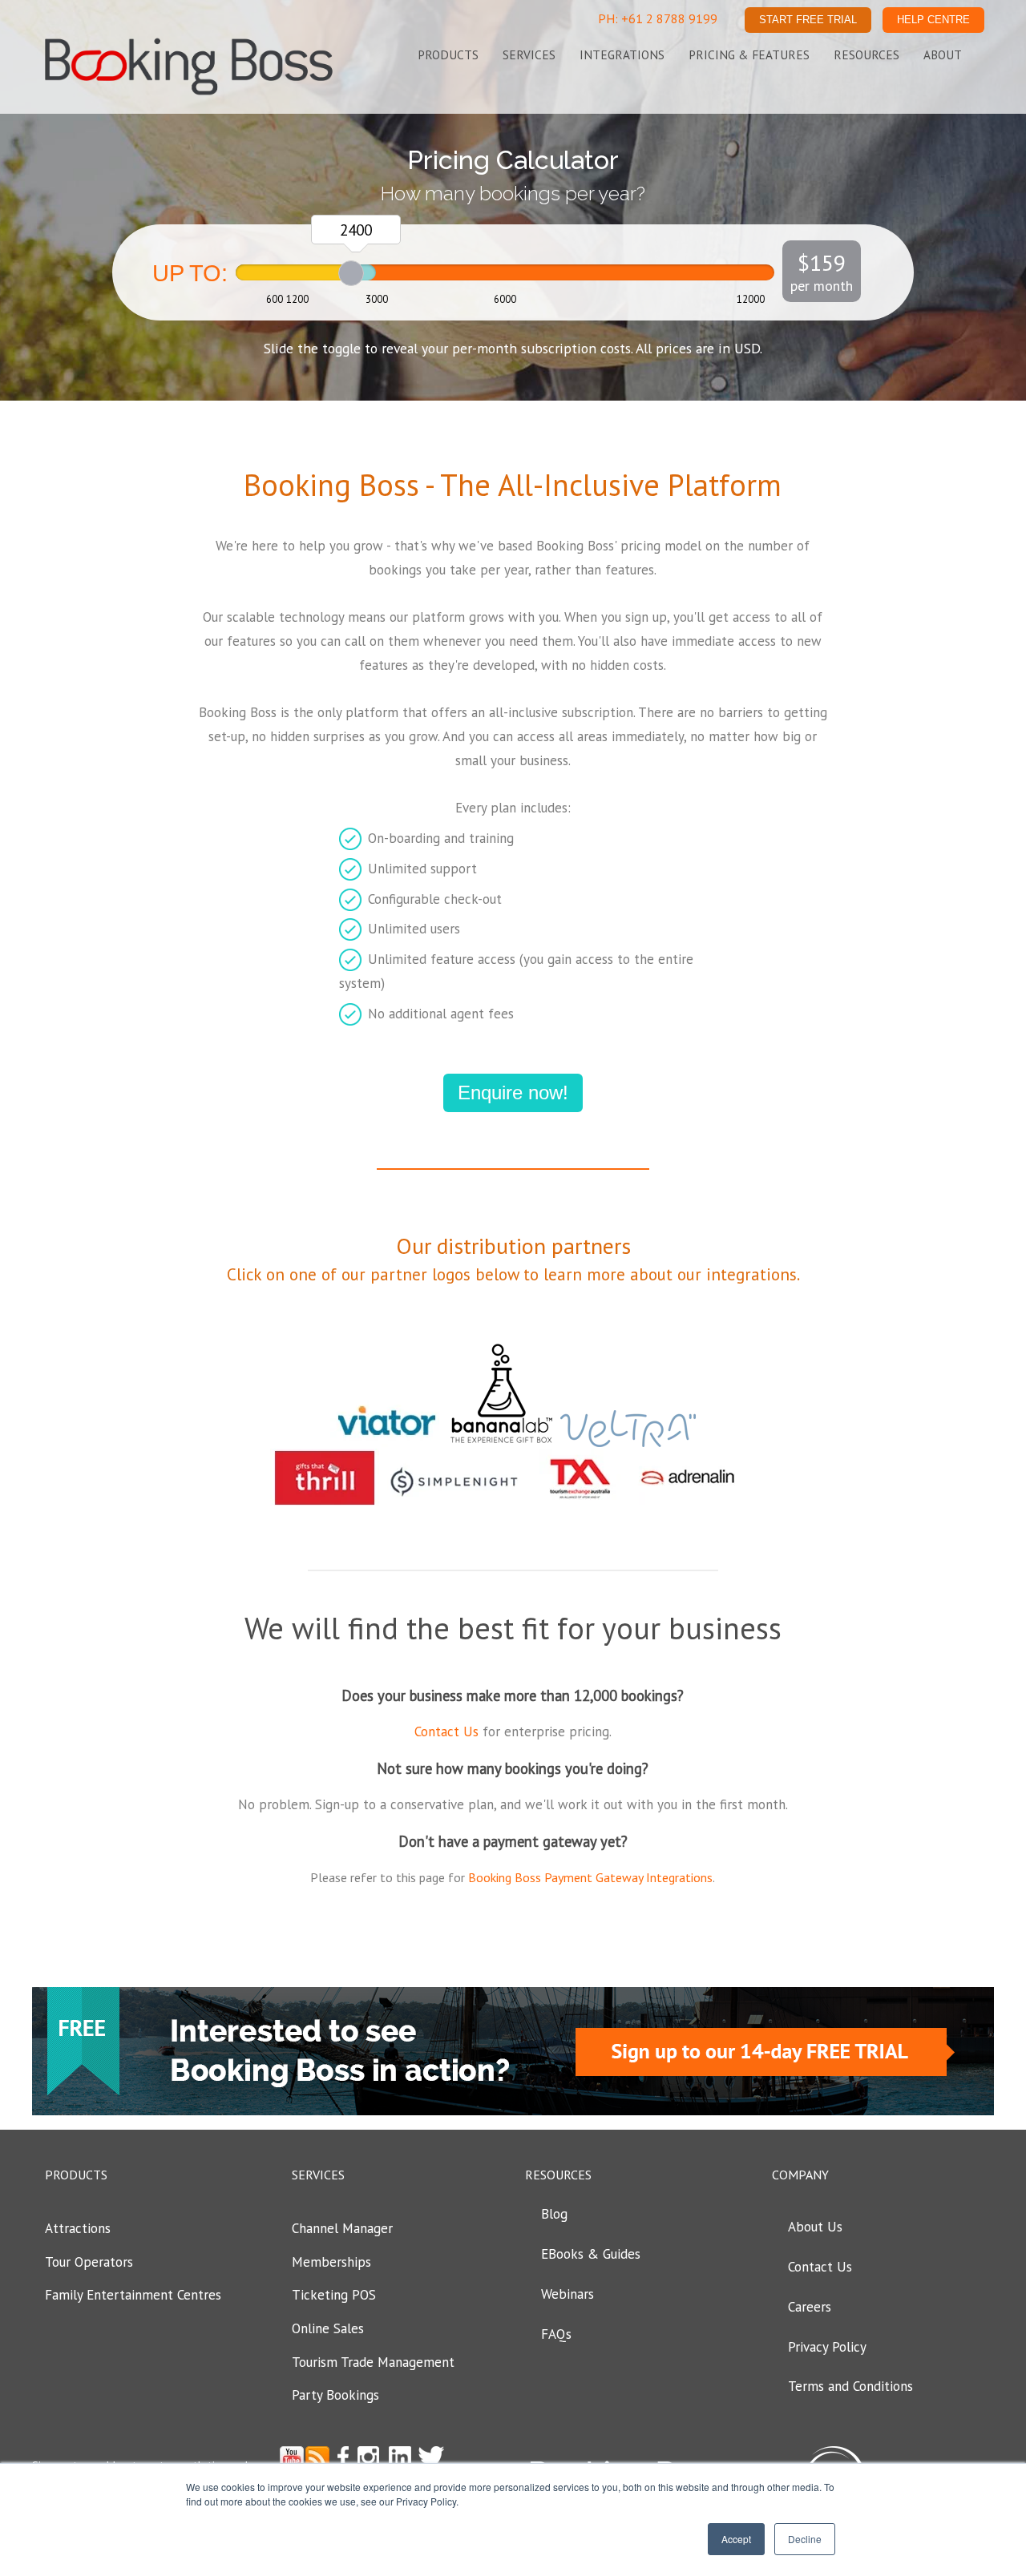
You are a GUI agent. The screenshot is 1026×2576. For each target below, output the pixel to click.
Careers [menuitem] (810, 2307)
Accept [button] (736, 2539)
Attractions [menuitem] (78, 2228)
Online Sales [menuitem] (328, 2328)
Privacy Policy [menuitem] (827, 2347)
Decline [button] (805, 2539)
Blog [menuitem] (554, 2214)
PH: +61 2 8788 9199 (658, 18)
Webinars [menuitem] (568, 2294)
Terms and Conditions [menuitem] (850, 2386)
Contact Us (446, 1731)
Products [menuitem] (448, 54)
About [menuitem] (943, 54)
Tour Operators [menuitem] (89, 2262)
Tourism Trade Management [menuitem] (373, 2362)
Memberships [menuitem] (331, 2262)
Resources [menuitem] (866, 54)
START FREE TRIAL (808, 20)
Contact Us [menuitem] (820, 2267)
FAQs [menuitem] (556, 2334)
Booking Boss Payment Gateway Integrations (590, 1877)
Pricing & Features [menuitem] (749, 54)
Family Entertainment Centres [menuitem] (133, 2295)
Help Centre (933, 20)
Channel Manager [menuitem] (342, 2228)
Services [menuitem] (529, 54)
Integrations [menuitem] (622, 54)
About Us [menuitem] (815, 2227)
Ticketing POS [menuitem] (334, 2295)
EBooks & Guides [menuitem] (591, 2254)
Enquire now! (513, 1092)
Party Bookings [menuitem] (335, 2395)
